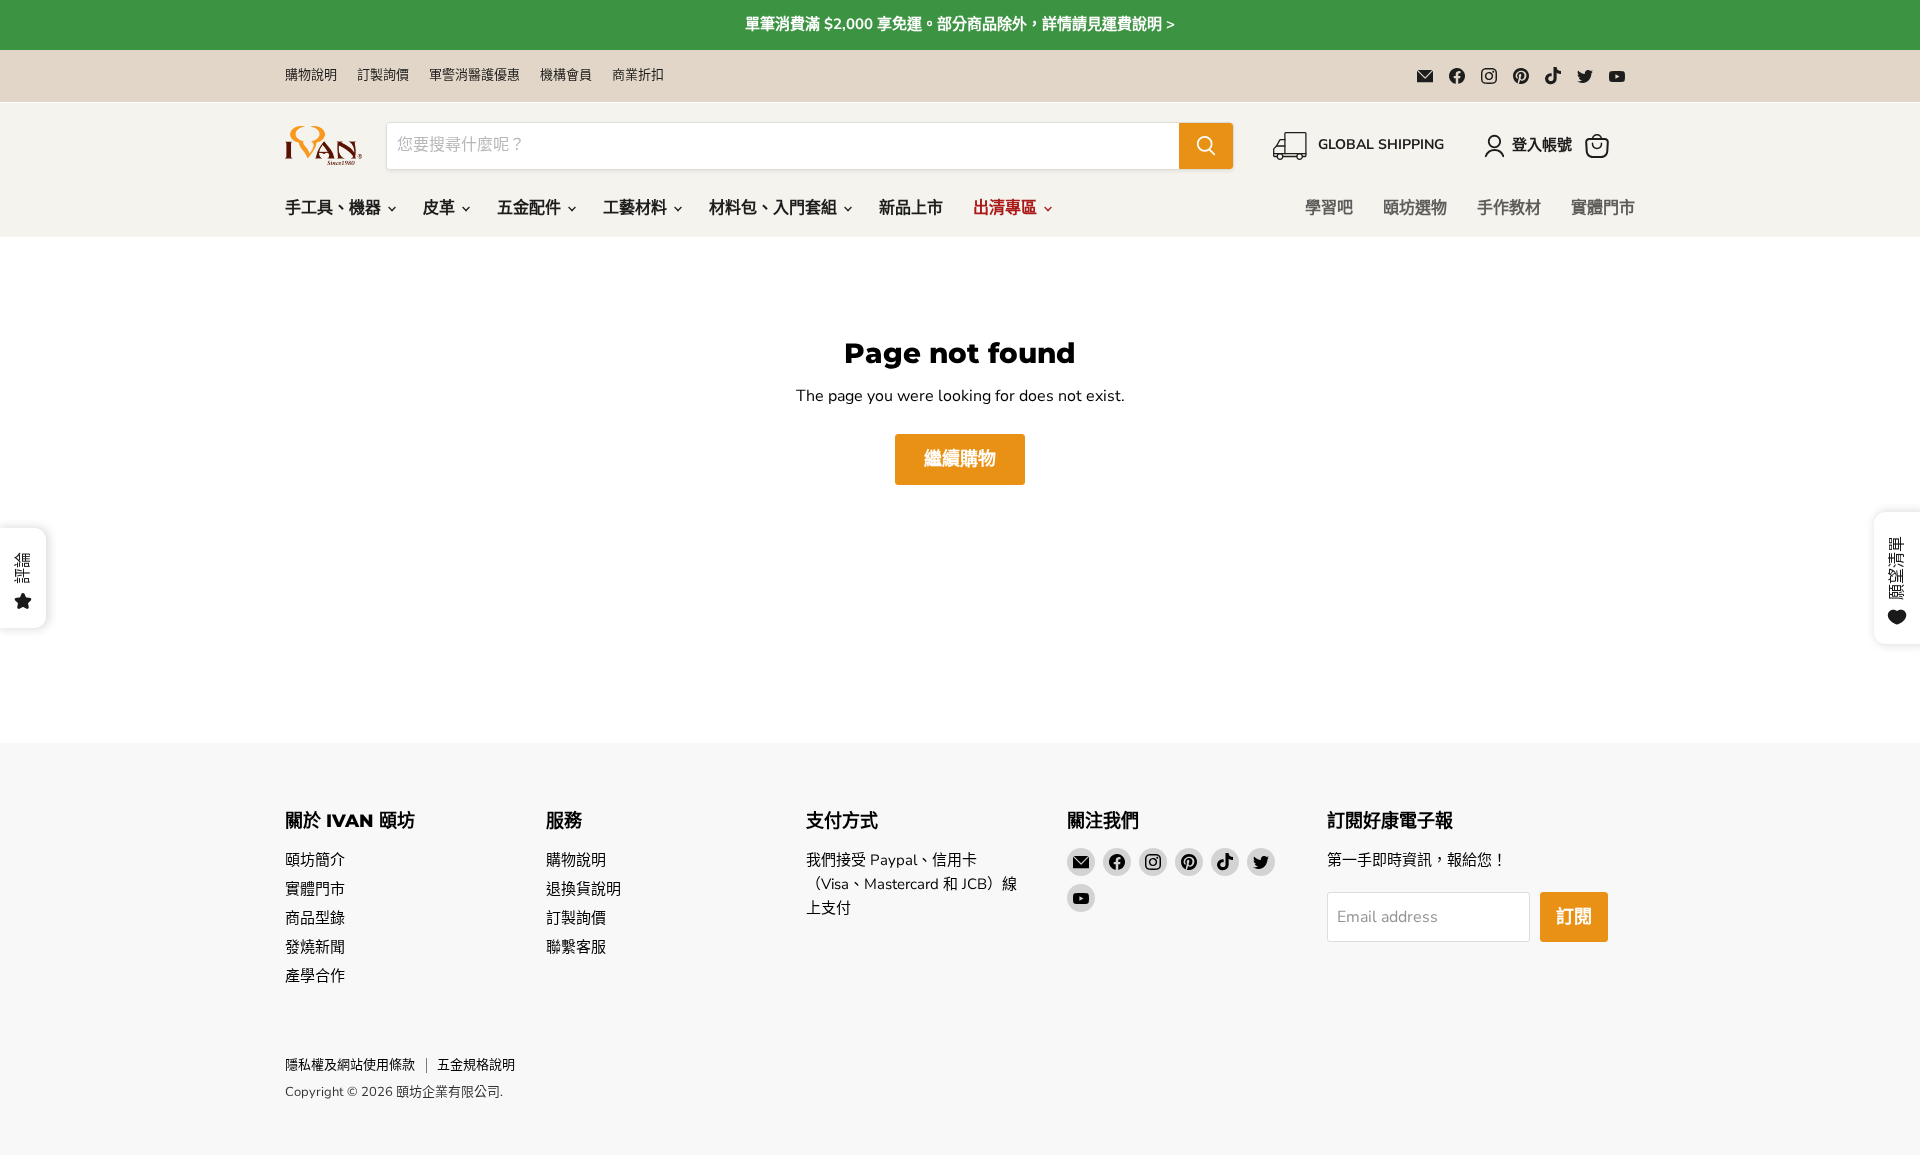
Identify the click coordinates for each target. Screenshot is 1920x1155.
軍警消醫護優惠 (474, 75)
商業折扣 (638, 75)
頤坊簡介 (315, 860)
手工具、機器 (335, 208)
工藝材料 (637, 208)
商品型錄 (315, 918)
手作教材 (1509, 208)
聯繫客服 (576, 947)
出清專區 (1007, 208)
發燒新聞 (315, 947)
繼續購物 (960, 459)
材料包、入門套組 (775, 208)
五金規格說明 (476, 1065)
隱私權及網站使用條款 (350, 1065)
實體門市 (1603, 208)
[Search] (1206, 146)
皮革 (441, 208)
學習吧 (1329, 208)
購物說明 (311, 75)
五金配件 (531, 208)
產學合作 (315, 976)
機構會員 (566, 75)
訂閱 (1574, 917)
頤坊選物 (1415, 208)
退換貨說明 (583, 889)
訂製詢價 (383, 75)
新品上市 (911, 208)
